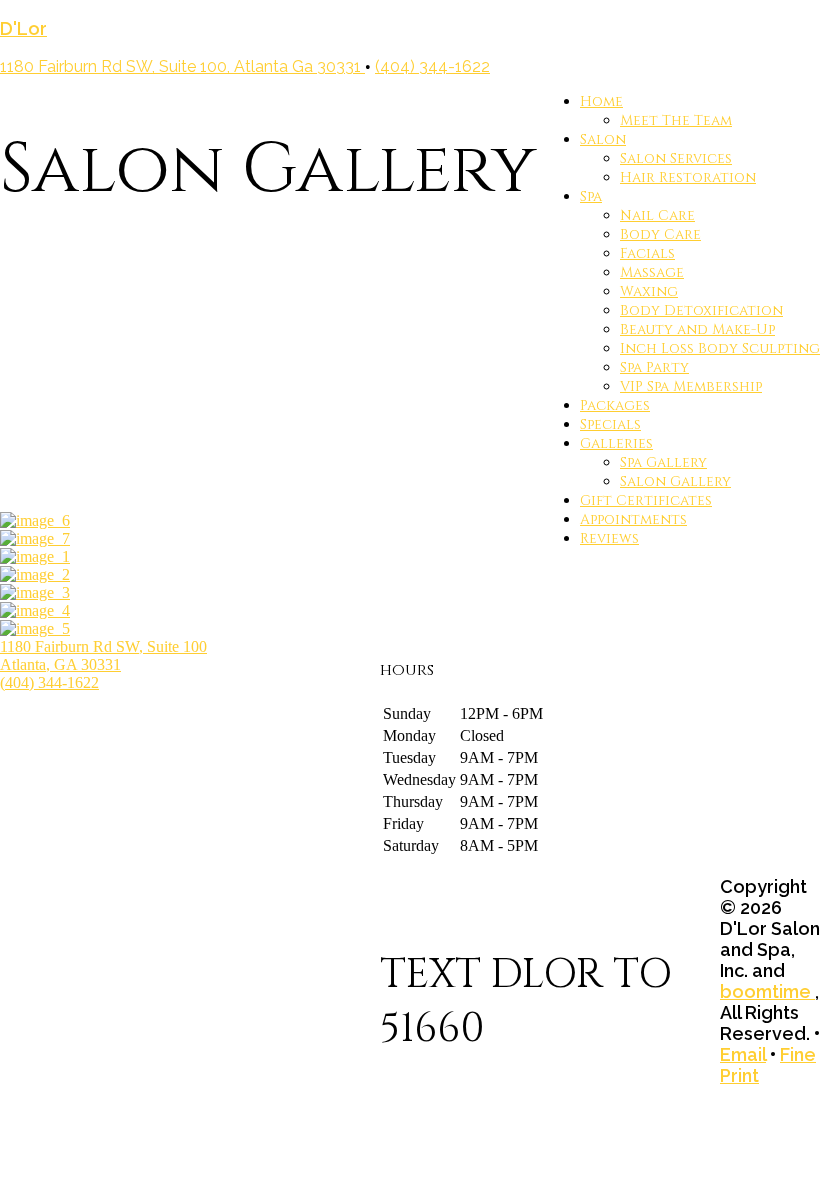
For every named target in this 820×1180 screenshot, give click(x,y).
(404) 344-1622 (432, 66)
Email (743, 1054)
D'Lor (23, 28)
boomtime (767, 991)
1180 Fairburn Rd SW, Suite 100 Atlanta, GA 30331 (103, 655)
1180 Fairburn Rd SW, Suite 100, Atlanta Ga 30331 (182, 66)
